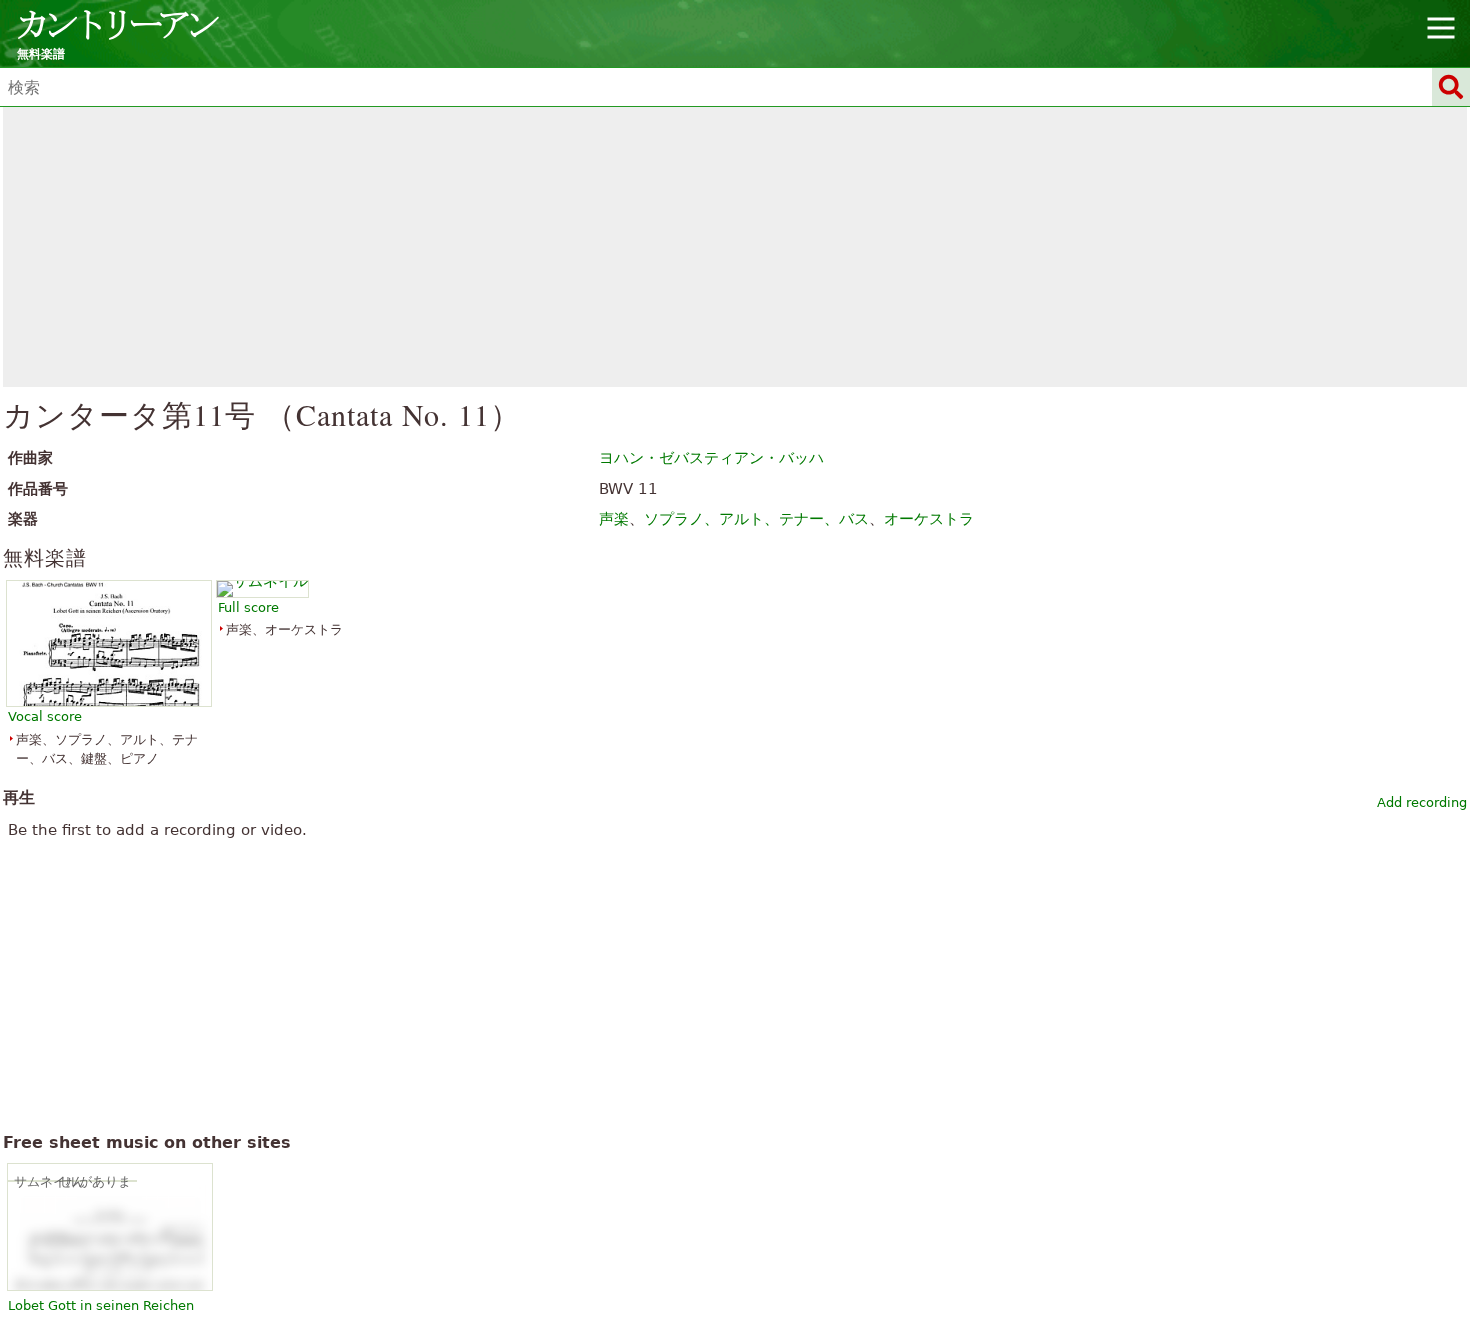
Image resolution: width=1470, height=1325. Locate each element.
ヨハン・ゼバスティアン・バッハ (711, 458)
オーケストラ (929, 519)
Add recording (1422, 802)
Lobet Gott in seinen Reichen (101, 1305)
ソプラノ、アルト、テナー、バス (756, 519)
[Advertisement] (735, 247)
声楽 (614, 519)
